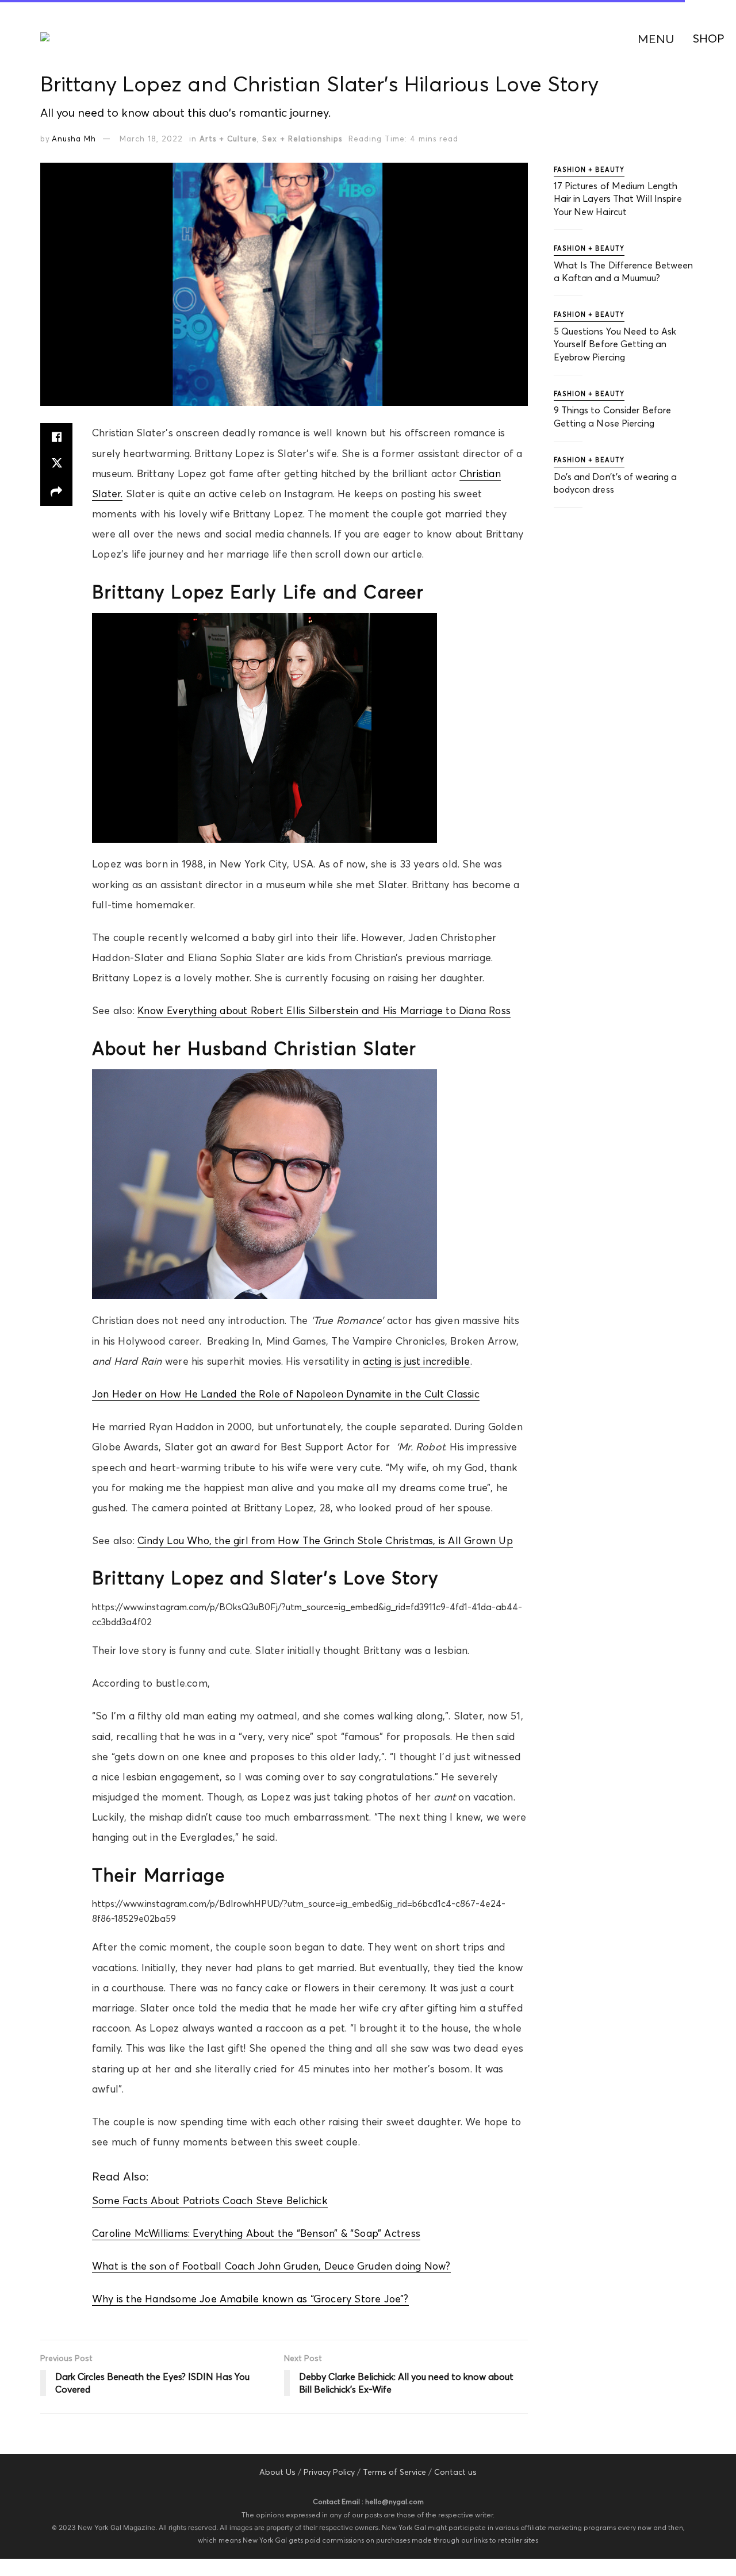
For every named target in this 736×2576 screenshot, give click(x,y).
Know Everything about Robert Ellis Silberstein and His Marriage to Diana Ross (324, 1011)
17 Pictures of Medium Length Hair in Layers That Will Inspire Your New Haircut (618, 199)
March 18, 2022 (151, 139)
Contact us (455, 2472)
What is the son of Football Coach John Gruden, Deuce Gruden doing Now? (271, 2266)
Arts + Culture (228, 139)
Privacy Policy (329, 2472)
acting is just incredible (416, 1361)
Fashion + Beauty (589, 170)
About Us (277, 2472)
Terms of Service (394, 2472)
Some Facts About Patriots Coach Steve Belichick (210, 2201)
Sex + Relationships (302, 139)
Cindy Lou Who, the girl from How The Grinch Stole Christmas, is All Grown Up (325, 1541)
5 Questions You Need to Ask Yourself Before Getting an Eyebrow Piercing (615, 344)
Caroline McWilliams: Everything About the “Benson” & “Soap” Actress (256, 2233)
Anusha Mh (74, 139)
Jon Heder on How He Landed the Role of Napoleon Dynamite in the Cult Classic (286, 1394)
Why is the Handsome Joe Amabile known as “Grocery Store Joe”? (250, 2299)
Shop (709, 38)
